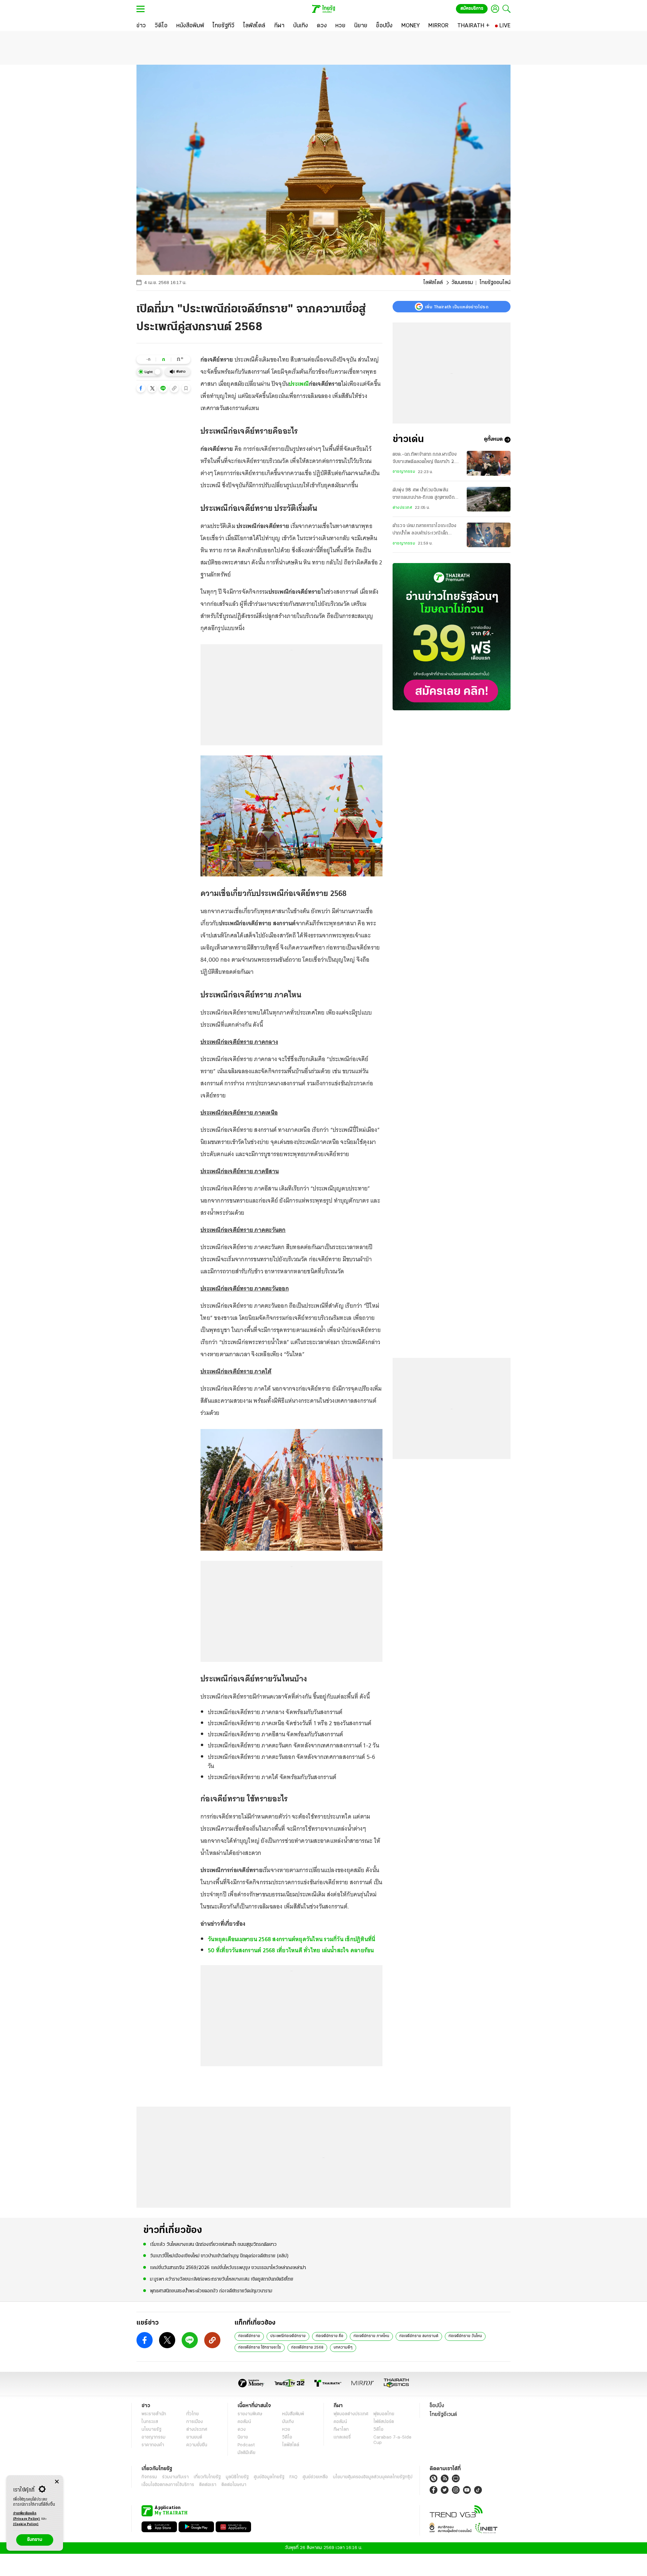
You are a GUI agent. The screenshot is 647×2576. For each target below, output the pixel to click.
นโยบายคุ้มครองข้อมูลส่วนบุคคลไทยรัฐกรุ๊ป (373, 2477)
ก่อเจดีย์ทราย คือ (330, 2336)
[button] (141, 388)
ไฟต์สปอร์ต (384, 2422)
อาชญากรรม (404, 472)
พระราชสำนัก (154, 2414)
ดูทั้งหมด (493, 440)
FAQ (294, 2477)
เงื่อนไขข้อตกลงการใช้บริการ (168, 2485)
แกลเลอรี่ (342, 2437)
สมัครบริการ (472, 9)
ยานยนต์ (194, 2437)
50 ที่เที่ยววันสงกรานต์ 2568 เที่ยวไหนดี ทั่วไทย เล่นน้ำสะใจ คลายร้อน (291, 1950)
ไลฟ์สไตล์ (433, 283)
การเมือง (195, 2422)
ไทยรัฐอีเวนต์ (443, 2415)
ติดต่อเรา (208, 2485)
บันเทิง (288, 2422)
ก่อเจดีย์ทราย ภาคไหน (371, 2336)
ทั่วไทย (193, 2414)
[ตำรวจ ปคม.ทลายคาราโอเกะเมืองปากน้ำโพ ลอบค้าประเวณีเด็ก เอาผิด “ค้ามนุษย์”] (489, 535)
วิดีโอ (287, 2437)
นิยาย (243, 2437)
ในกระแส (150, 2422)
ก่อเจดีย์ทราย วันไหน (465, 2336)
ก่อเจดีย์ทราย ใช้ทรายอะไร (260, 2348)
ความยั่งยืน (197, 2445)
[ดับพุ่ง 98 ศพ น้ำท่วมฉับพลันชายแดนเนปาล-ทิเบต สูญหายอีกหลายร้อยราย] (489, 499)
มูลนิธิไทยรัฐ (237, 2477)
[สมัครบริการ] (452, 637)
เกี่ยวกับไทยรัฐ (207, 2477)
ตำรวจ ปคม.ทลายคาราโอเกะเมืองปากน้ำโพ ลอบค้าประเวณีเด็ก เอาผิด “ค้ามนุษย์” (424, 531)
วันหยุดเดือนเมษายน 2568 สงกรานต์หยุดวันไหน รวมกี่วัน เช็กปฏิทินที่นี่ (291, 1939)
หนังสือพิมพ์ (293, 2414)
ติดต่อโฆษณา (234, 2485)
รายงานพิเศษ (250, 2414)
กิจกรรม (149, 2477)
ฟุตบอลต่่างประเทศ (351, 2414)
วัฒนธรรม (462, 283)
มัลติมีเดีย (247, 2453)
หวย (286, 2430)
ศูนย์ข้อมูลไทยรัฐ (269, 2477)
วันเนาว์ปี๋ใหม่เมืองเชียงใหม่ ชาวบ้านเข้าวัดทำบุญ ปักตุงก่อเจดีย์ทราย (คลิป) (219, 2256)
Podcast (246, 2445)
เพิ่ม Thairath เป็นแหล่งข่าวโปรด (457, 307)
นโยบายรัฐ (151, 2430)
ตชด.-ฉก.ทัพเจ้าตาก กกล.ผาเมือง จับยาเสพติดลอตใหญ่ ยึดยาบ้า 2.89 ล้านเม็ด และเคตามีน (427, 459)
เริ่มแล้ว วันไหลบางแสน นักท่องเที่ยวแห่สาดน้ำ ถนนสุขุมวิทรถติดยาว (213, 2245)
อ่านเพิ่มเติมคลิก (27, 2516)
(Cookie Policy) (26, 2524)
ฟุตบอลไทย (384, 2414)
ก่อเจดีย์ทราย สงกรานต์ (419, 2336)
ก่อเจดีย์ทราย (249, 2336)
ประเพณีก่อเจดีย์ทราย (288, 2336)
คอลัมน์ (244, 2422)
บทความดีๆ (343, 2348)
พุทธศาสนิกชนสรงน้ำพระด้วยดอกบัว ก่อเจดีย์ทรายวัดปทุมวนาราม (211, 2291)
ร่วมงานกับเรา (175, 2477)
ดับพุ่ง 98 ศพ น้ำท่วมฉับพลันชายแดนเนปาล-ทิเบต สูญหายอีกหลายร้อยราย (424, 495)
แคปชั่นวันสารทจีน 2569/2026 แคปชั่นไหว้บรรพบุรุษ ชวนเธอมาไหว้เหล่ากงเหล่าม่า (228, 2268)
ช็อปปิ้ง (437, 2406)
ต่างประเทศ (402, 508)
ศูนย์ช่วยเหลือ (315, 2477)
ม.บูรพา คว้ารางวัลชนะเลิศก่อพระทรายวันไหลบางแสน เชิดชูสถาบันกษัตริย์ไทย (222, 2279)
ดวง (242, 2430)
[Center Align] (57, 2482)
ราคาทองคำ (153, 2445)
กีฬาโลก (341, 2430)
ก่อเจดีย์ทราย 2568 (307, 2348)
